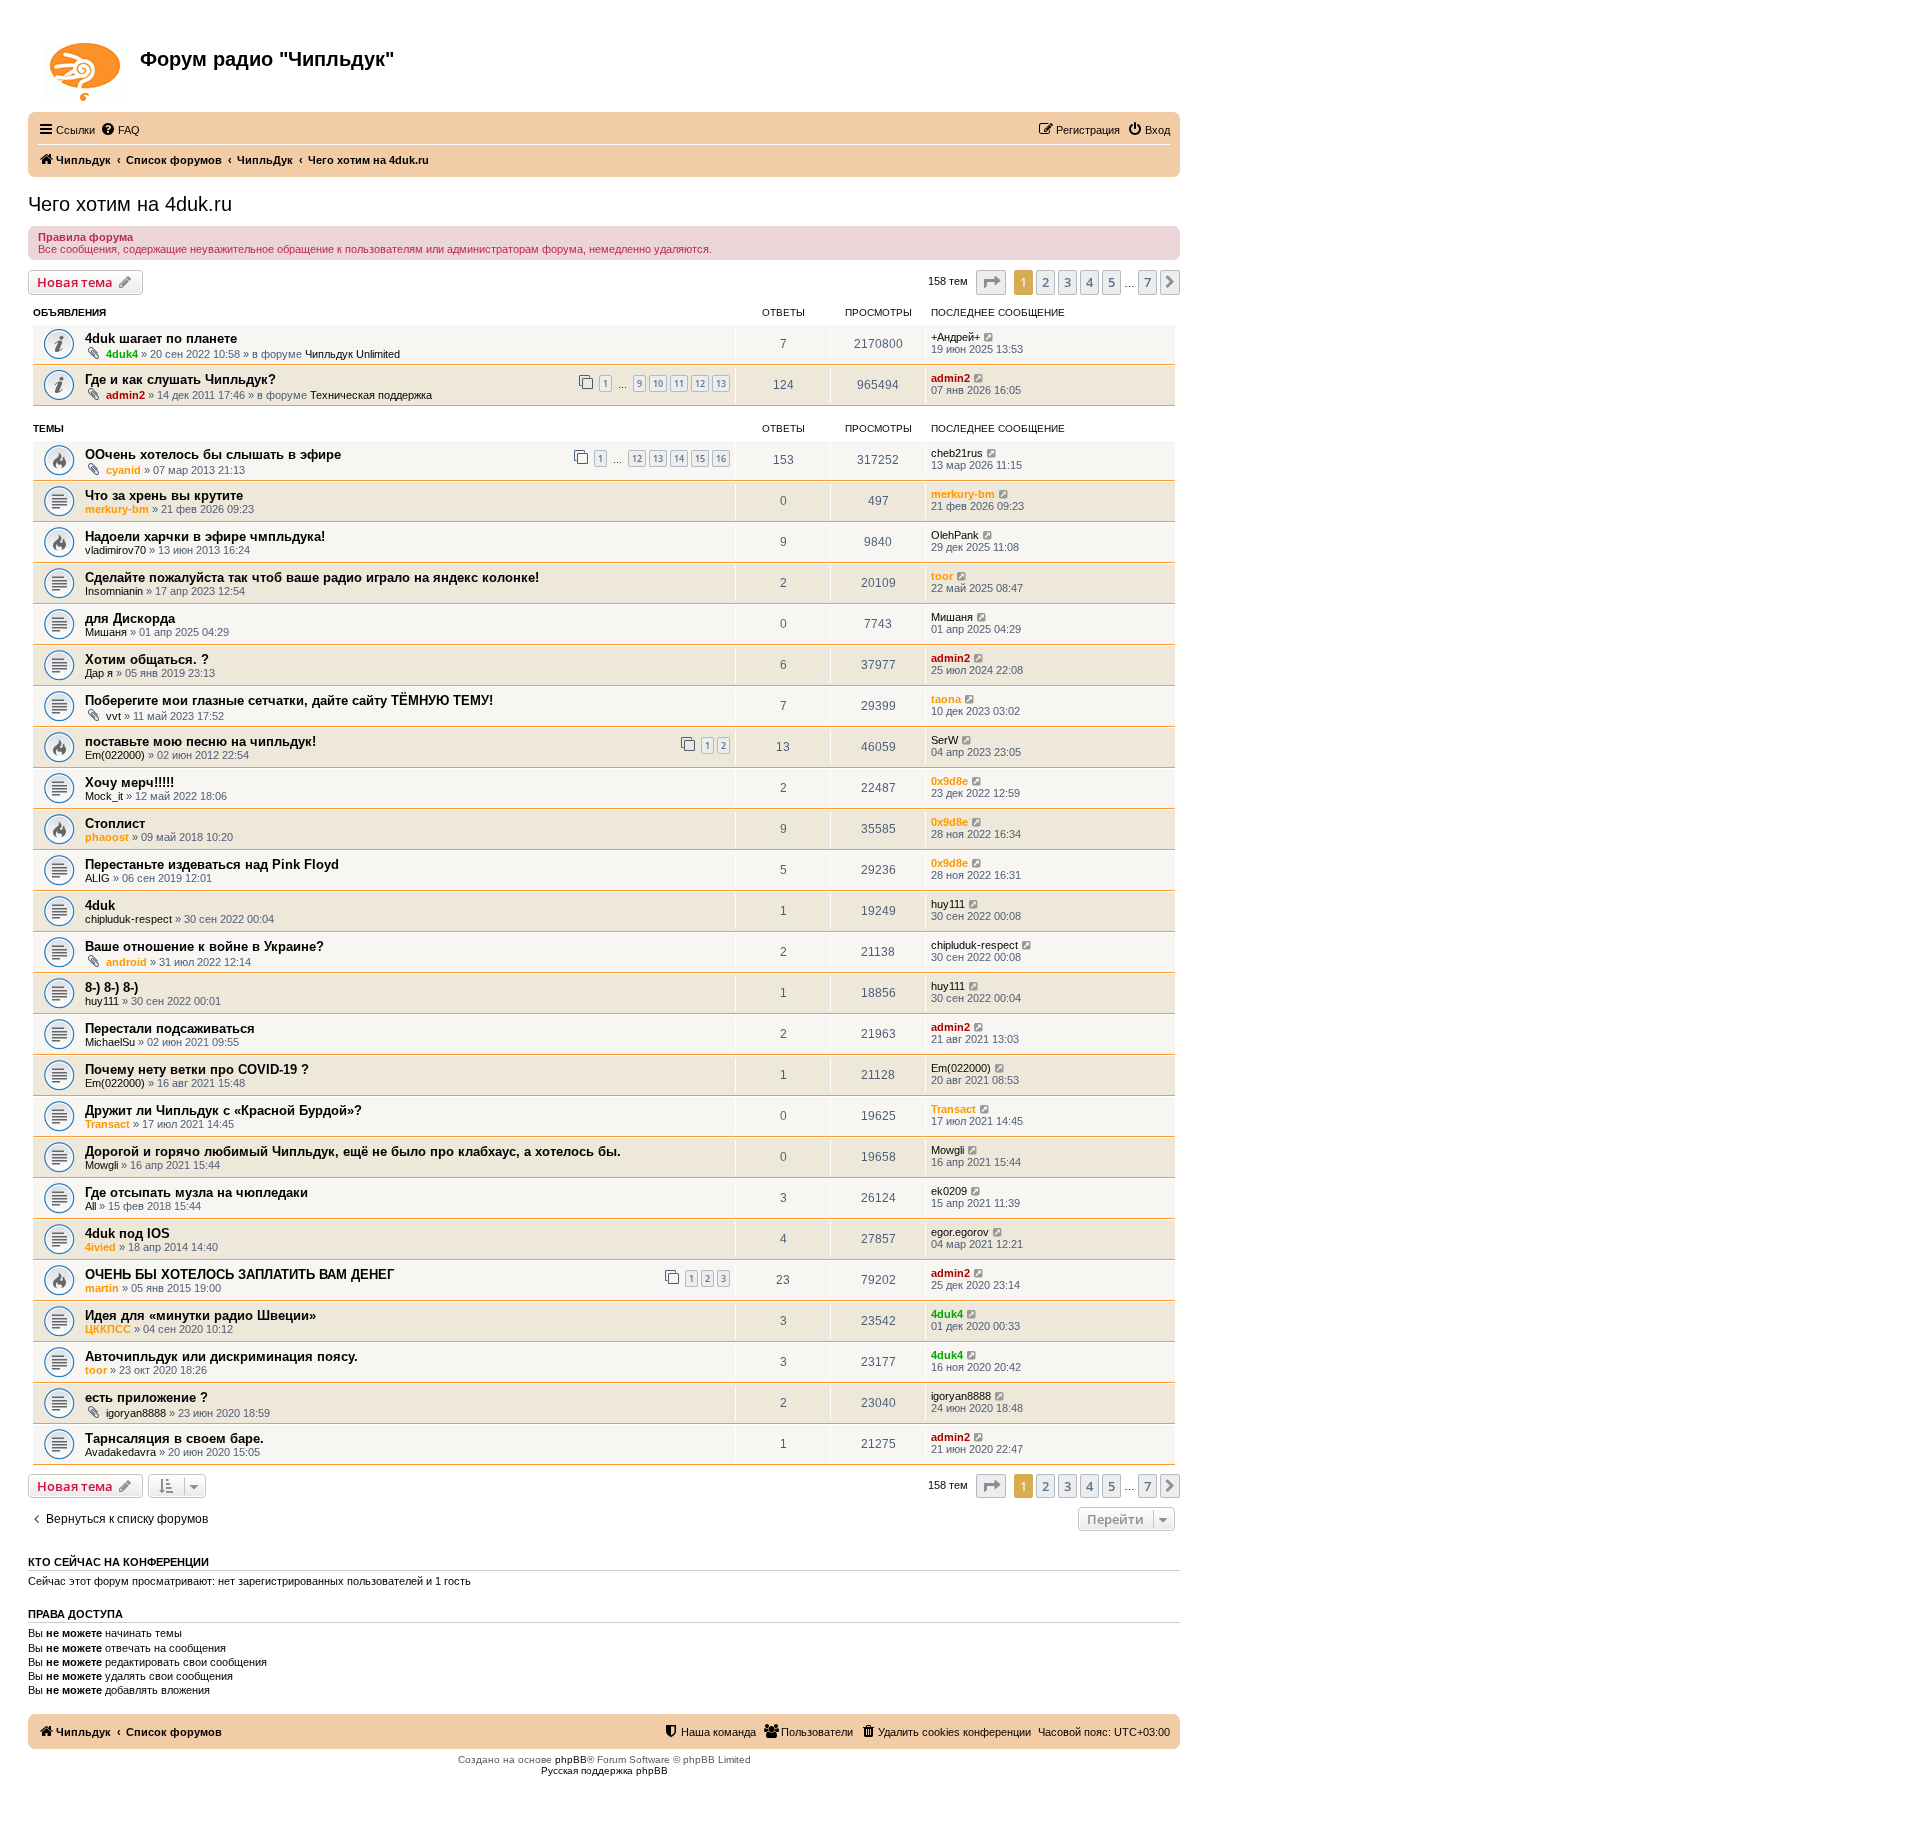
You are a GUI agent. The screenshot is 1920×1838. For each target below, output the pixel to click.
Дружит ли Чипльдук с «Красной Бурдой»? (223, 1110)
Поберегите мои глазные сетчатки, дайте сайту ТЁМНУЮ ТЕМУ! (289, 700)
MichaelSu (110, 1042)
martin (102, 1288)
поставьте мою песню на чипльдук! (200, 741)
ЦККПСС (108, 1329)
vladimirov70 (115, 550)
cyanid (123, 470)
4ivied (100, 1247)
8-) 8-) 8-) (111, 987)
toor (942, 576)
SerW (944, 740)
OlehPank (955, 535)
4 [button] (1089, 282)
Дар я (99, 673)
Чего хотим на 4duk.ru (130, 204)
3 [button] (1067, 282)
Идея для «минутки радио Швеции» (200, 1315)
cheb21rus (957, 453)
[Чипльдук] (86, 68)
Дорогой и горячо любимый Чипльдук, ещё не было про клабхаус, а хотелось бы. (353, 1151)
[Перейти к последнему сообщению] (989, 337)
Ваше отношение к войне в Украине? (204, 946)
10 (658, 383)
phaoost (107, 837)
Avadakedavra (120, 1452)
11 (679, 383)
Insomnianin (114, 591)
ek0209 (949, 1191)
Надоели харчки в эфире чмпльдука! (205, 536)
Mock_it (104, 796)
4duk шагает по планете (161, 338)
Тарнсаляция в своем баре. (174, 1438)
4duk (100, 905)
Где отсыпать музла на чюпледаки (196, 1192)
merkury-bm (117, 509)
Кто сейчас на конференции (118, 1562)
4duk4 (122, 354)
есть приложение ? (146, 1397)
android (126, 962)
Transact (107, 1124)
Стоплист (115, 823)
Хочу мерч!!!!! (129, 782)
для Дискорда (130, 618)
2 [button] (1045, 282)
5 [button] (1111, 282)
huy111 (948, 904)
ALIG (97, 878)
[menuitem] (120, 130)
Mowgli (101, 1165)
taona (946, 699)
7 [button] (1147, 282)
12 (700, 383)
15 (700, 458)
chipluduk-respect (128, 919)
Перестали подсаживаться (170, 1028)
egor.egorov (960, 1232)
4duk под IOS (127, 1233)
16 (721, 458)
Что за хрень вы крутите (164, 495)
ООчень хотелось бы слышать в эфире (213, 454)
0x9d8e (949, 781)
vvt (113, 716)
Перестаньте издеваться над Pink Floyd (212, 864)
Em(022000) (115, 755)
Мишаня (106, 632)
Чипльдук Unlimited (352, 354)
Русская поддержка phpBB (604, 1770)
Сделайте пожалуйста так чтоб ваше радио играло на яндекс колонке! (312, 577)
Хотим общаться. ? (147, 659)
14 (679, 458)
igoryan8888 (136, 1413)
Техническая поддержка (371, 395)
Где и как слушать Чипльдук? (180, 379)
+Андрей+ (955, 337)
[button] (991, 282)
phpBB (571, 1759)
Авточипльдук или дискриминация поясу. (221, 1356)
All (90, 1206)
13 (721, 383)
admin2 (125, 395)
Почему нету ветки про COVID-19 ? (197, 1069)
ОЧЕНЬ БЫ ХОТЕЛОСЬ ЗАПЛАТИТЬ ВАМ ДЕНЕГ (239, 1274)
